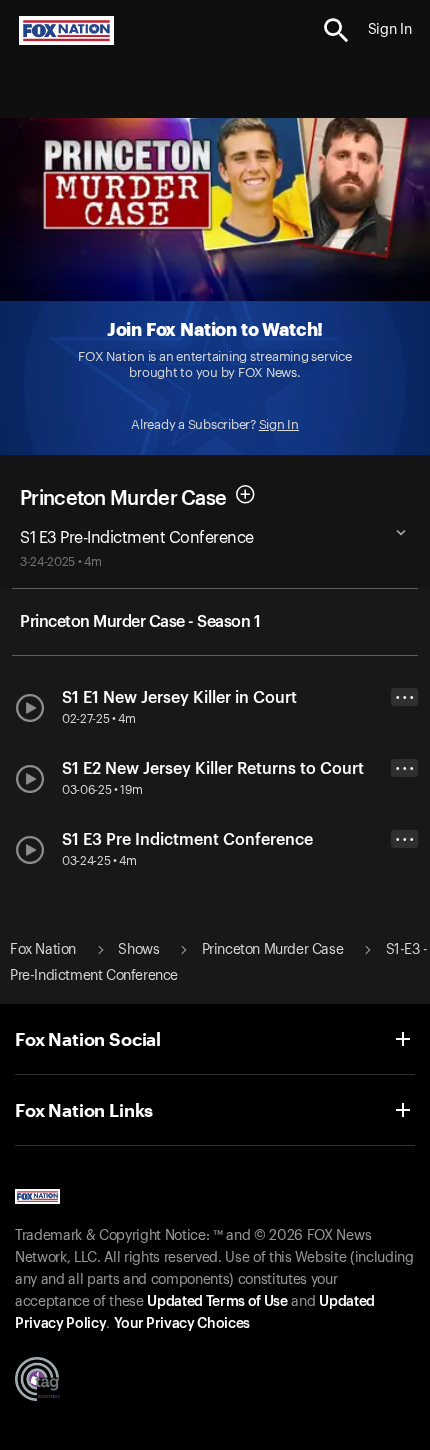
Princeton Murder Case (123, 498)
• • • (405, 697)
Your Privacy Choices (182, 1324)
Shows (138, 950)
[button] (336, 30)
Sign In (279, 424)
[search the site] (336, 30)
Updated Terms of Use (217, 1302)
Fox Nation (43, 950)
